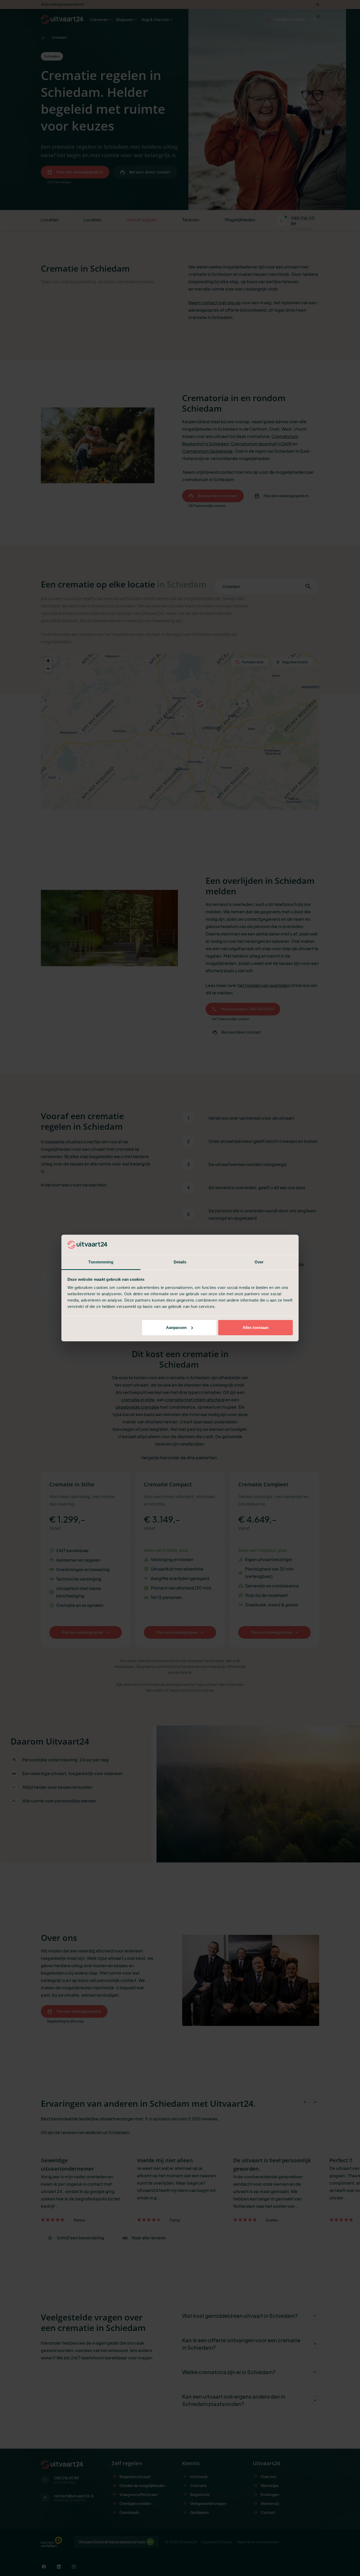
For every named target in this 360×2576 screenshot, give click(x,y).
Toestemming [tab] (101, 1262)
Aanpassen (176, 1327)
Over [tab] (259, 1262)
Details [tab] (180, 1262)
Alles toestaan (256, 1327)
